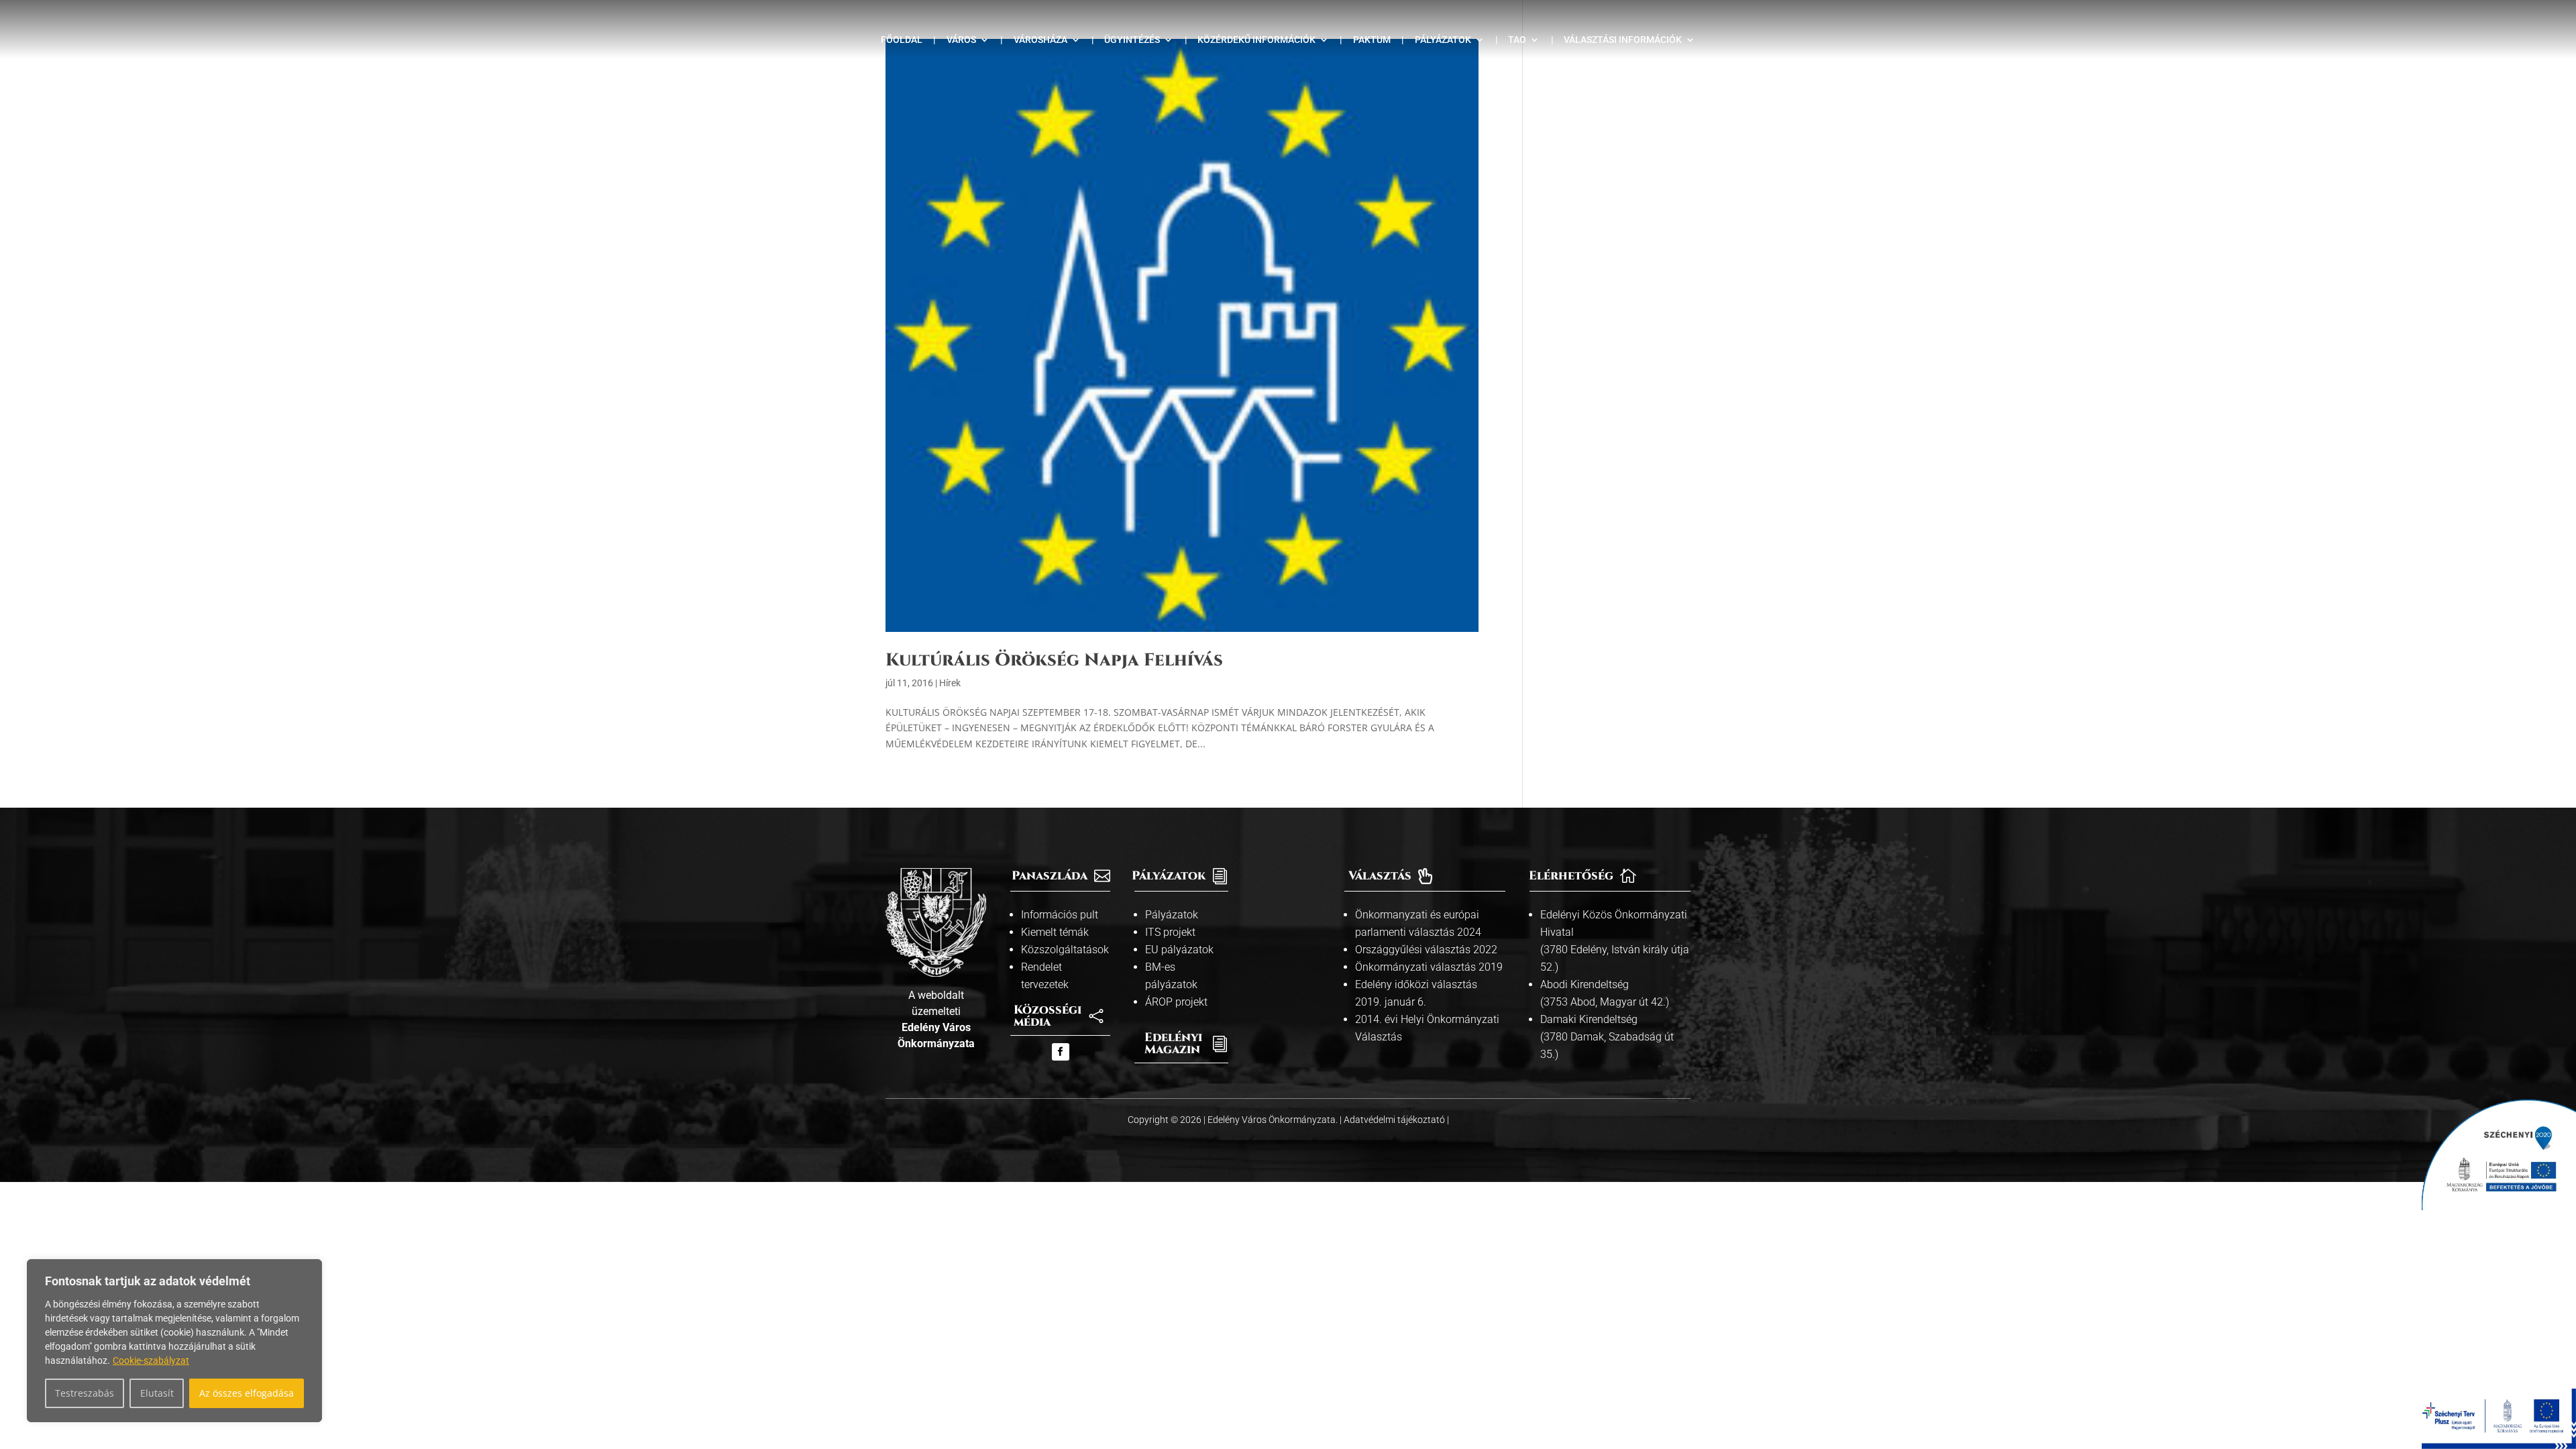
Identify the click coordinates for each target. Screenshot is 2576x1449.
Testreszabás (85, 1393)
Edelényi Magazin (1173, 1043)
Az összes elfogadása (247, 1393)
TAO (1517, 40)
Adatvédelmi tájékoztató (1395, 1120)
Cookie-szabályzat (151, 1360)
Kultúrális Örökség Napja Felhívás (1054, 660)
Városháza (1040, 40)
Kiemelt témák (1055, 932)
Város (961, 40)
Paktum (1372, 40)
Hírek (950, 683)
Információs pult (1060, 915)
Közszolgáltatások (1065, 950)
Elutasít (157, 1393)
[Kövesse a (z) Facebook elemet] (1061, 1052)
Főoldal (902, 40)
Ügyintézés (1132, 40)
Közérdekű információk (1256, 40)
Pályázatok (1443, 40)
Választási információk (1623, 40)
